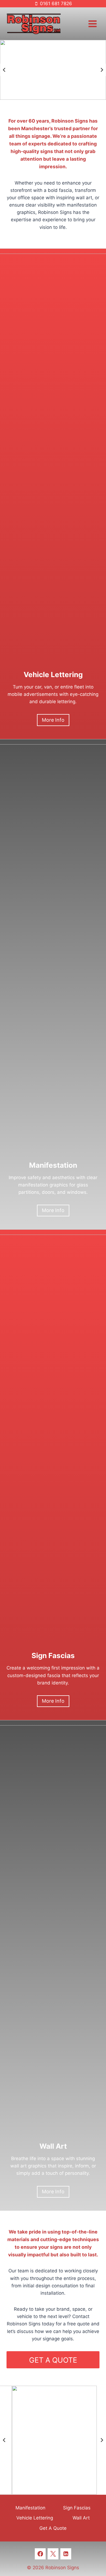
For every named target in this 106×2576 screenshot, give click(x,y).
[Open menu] (92, 24)
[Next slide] (102, 70)
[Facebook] (40, 2554)
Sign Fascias (77, 2508)
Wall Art (81, 2518)
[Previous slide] (4, 70)
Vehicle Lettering (35, 2518)
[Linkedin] (66, 2554)
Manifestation (30, 2508)
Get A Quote (53, 2528)
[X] (53, 2554)
